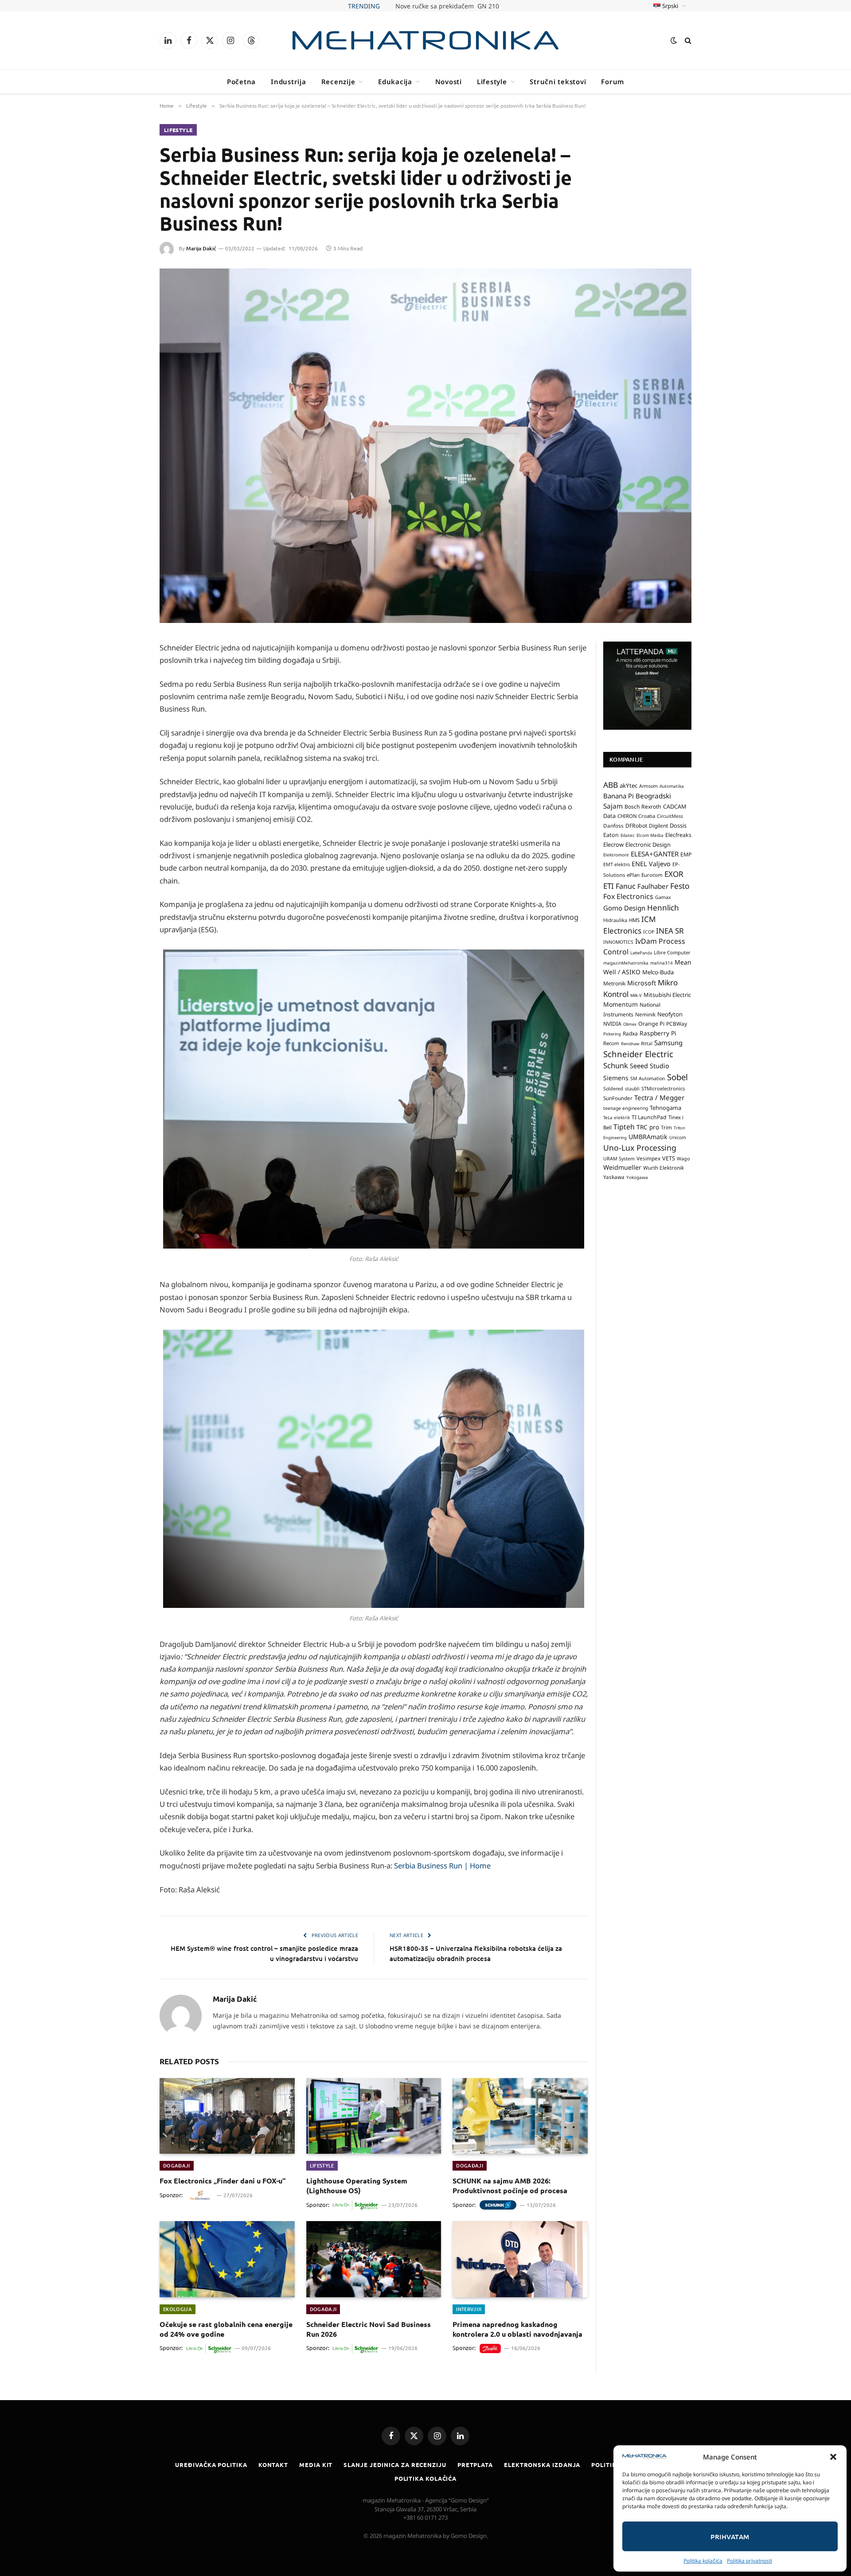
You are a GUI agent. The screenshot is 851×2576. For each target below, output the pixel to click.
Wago (683, 1159)
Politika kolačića (703, 2561)
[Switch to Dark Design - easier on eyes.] (674, 40)
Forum (613, 82)
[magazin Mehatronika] (425, 40)
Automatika (672, 786)
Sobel (677, 1077)
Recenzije (338, 82)
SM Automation (648, 1078)
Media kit (316, 2465)
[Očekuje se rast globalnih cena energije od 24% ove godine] (227, 2259)
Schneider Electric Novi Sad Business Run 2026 (369, 2329)
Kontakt (273, 2465)
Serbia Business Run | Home (442, 1866)
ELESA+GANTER (655, 854)
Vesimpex (648, 1158)
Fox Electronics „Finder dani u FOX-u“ (223, 2181)
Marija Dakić (201, 248)
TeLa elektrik (617, 1117)
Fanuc (626, 886)
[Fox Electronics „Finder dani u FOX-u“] (227, 2116)
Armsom (648, 786)
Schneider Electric (638, 1054)
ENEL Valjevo (651, 864)
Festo (680, 886)
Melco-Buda (658, 972)
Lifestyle (492, 82)
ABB (611, 785)
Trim (666, 1127)
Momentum (621, 1004)
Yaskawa (614, 1177)
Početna (241, 82)
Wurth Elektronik (664, 1167)
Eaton (611, 835)
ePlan (633, 875)
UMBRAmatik (648, 1137)
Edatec (628, 835)
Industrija (289, 82)
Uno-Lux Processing (640, 1148)
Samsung (668, 1043)
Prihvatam (730, 2537)
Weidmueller (622, 1167)
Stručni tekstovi (558, 82)
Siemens (616, 1078)
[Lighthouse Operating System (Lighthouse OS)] (374, 2116)
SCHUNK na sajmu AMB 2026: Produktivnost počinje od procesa (510, 2185)
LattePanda (641, 953)
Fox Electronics (628, 896)
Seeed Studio (650, 1066)
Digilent (658, 826)
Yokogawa (637, 1177)
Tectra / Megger (659, 1097)
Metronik (614, 983)
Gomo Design (624, 908)
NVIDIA (612, 1024)
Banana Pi (619, 796)
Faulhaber (653, 886)
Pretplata (475, 2465)
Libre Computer (672, 952)
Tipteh (624, 1127)
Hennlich (663, 908)
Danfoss (613, 825)
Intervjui (469, 2309)
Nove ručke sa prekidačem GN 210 (447, 6)
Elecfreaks (678, 835)
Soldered (613, 1089)
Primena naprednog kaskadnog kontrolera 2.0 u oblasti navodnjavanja (517, 2329)
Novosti (449, 82)
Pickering (612, 1034)
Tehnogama (666, 1108)
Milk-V (636, 995)
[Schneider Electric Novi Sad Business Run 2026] (374, 2259)
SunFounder (618, 1098)
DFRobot (636, 826)
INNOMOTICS (618, 942)
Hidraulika (615, 920)
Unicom (678, 1137)
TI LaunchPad (649, 1117)
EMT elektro (617, 864)
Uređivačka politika (211, 2465)
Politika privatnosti (750, 2561)
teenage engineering (626, 1108)
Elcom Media (650, 835)
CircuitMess (670, 816)
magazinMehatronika (626, 963)
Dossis (678, 825)
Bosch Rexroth (643, 807)
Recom (611, 1043)
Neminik (645, 1014)
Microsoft (642, 983)
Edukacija (395, 82)
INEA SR (670, 931)
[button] (833, 2457)
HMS (634, 920)
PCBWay (677, 1024)
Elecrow (613, 844)
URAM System (619, 1159)
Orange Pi (651, 1024)
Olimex (630, 1024)
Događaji (177, 2165)
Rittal (647, 1043)
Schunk (616, 1065)
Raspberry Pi (658, 1033)
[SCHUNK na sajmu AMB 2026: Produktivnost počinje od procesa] (520, 2116)
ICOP (649, 932)
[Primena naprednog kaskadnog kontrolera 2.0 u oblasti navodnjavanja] (520, 2259)
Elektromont (616, 855)
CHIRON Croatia (636, 816)
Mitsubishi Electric (667, 995)
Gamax (663, 897)
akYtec (628, 786)
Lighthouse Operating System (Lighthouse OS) (357, 2185)
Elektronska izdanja (542, 2465)
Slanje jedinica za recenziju (395, 2465)
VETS (669, 1158)
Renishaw (630, 1044)
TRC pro (648, 1127)
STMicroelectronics (663, 1088)
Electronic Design (648, 844)
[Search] (687, 41)
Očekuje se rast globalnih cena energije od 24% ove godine (226, 2329)
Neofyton (670, 1014)
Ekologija (178, 2309)
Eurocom (652, 875)
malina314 (662, 963)
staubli (632, 1089)
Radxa (630, 1033)
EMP (686, 854)
